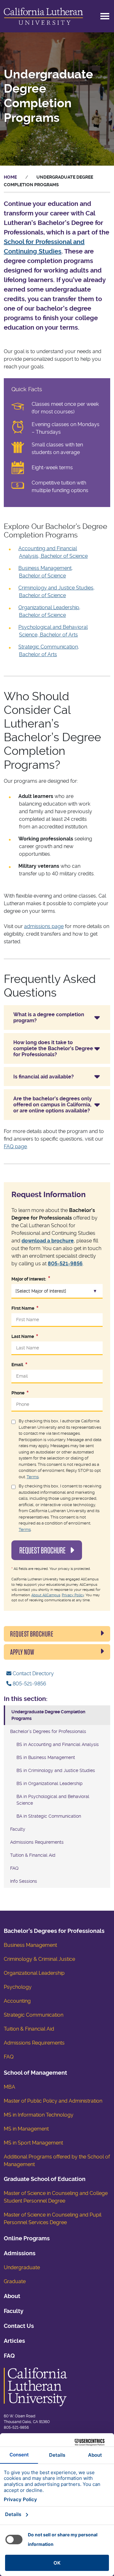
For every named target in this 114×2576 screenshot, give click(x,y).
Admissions (20, 2253)
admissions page (44, 926)
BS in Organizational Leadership (50, 1783)
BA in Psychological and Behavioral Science (53, 1800)
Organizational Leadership (34, 1973)
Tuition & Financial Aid (33, 1855)
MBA (9, 2087)
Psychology (18, 1987)
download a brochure (48, 1241)
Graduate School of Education (45, 2179)
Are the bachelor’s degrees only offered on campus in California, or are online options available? (53, 1105)
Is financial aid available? (44, 1077)
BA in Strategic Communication (49, 1816)
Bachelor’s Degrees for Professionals (48, 1731)
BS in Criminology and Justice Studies (56, 1770)
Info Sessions (24, 1881)
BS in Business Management (46, 1757)
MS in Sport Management (33, 2143)
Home (10, 177)
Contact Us (19, 2326)
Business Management (30, 1945)
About (12, 2296)
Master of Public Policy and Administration (53, 2101)
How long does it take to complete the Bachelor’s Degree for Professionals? (53, 1048)
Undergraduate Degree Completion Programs (48, 1715)
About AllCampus (46, 1595)
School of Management (35, 2073)
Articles (14, 2341)
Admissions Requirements (37, 1842)
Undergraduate (22, 2267)
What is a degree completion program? (49, 1018)
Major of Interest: (29, 1279)
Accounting (17, 2001)
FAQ (14, 1868)
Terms (33, 1477)
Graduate (15, 2281)
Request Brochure (43, 1550)
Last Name (23, 1336)
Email (17, 1365)
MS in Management (26, 2129)
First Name (23, 1308)
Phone (18, 1393)
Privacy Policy (73, 1595)
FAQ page (15, 1146)
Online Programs (27, 2238)
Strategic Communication (34, 2015)
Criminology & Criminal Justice (39, 1959)
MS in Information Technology (39, 2115)
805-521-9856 (65, 1264)
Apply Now (22, 1652)
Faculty (18, 1829)
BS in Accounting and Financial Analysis (58, 1744)
